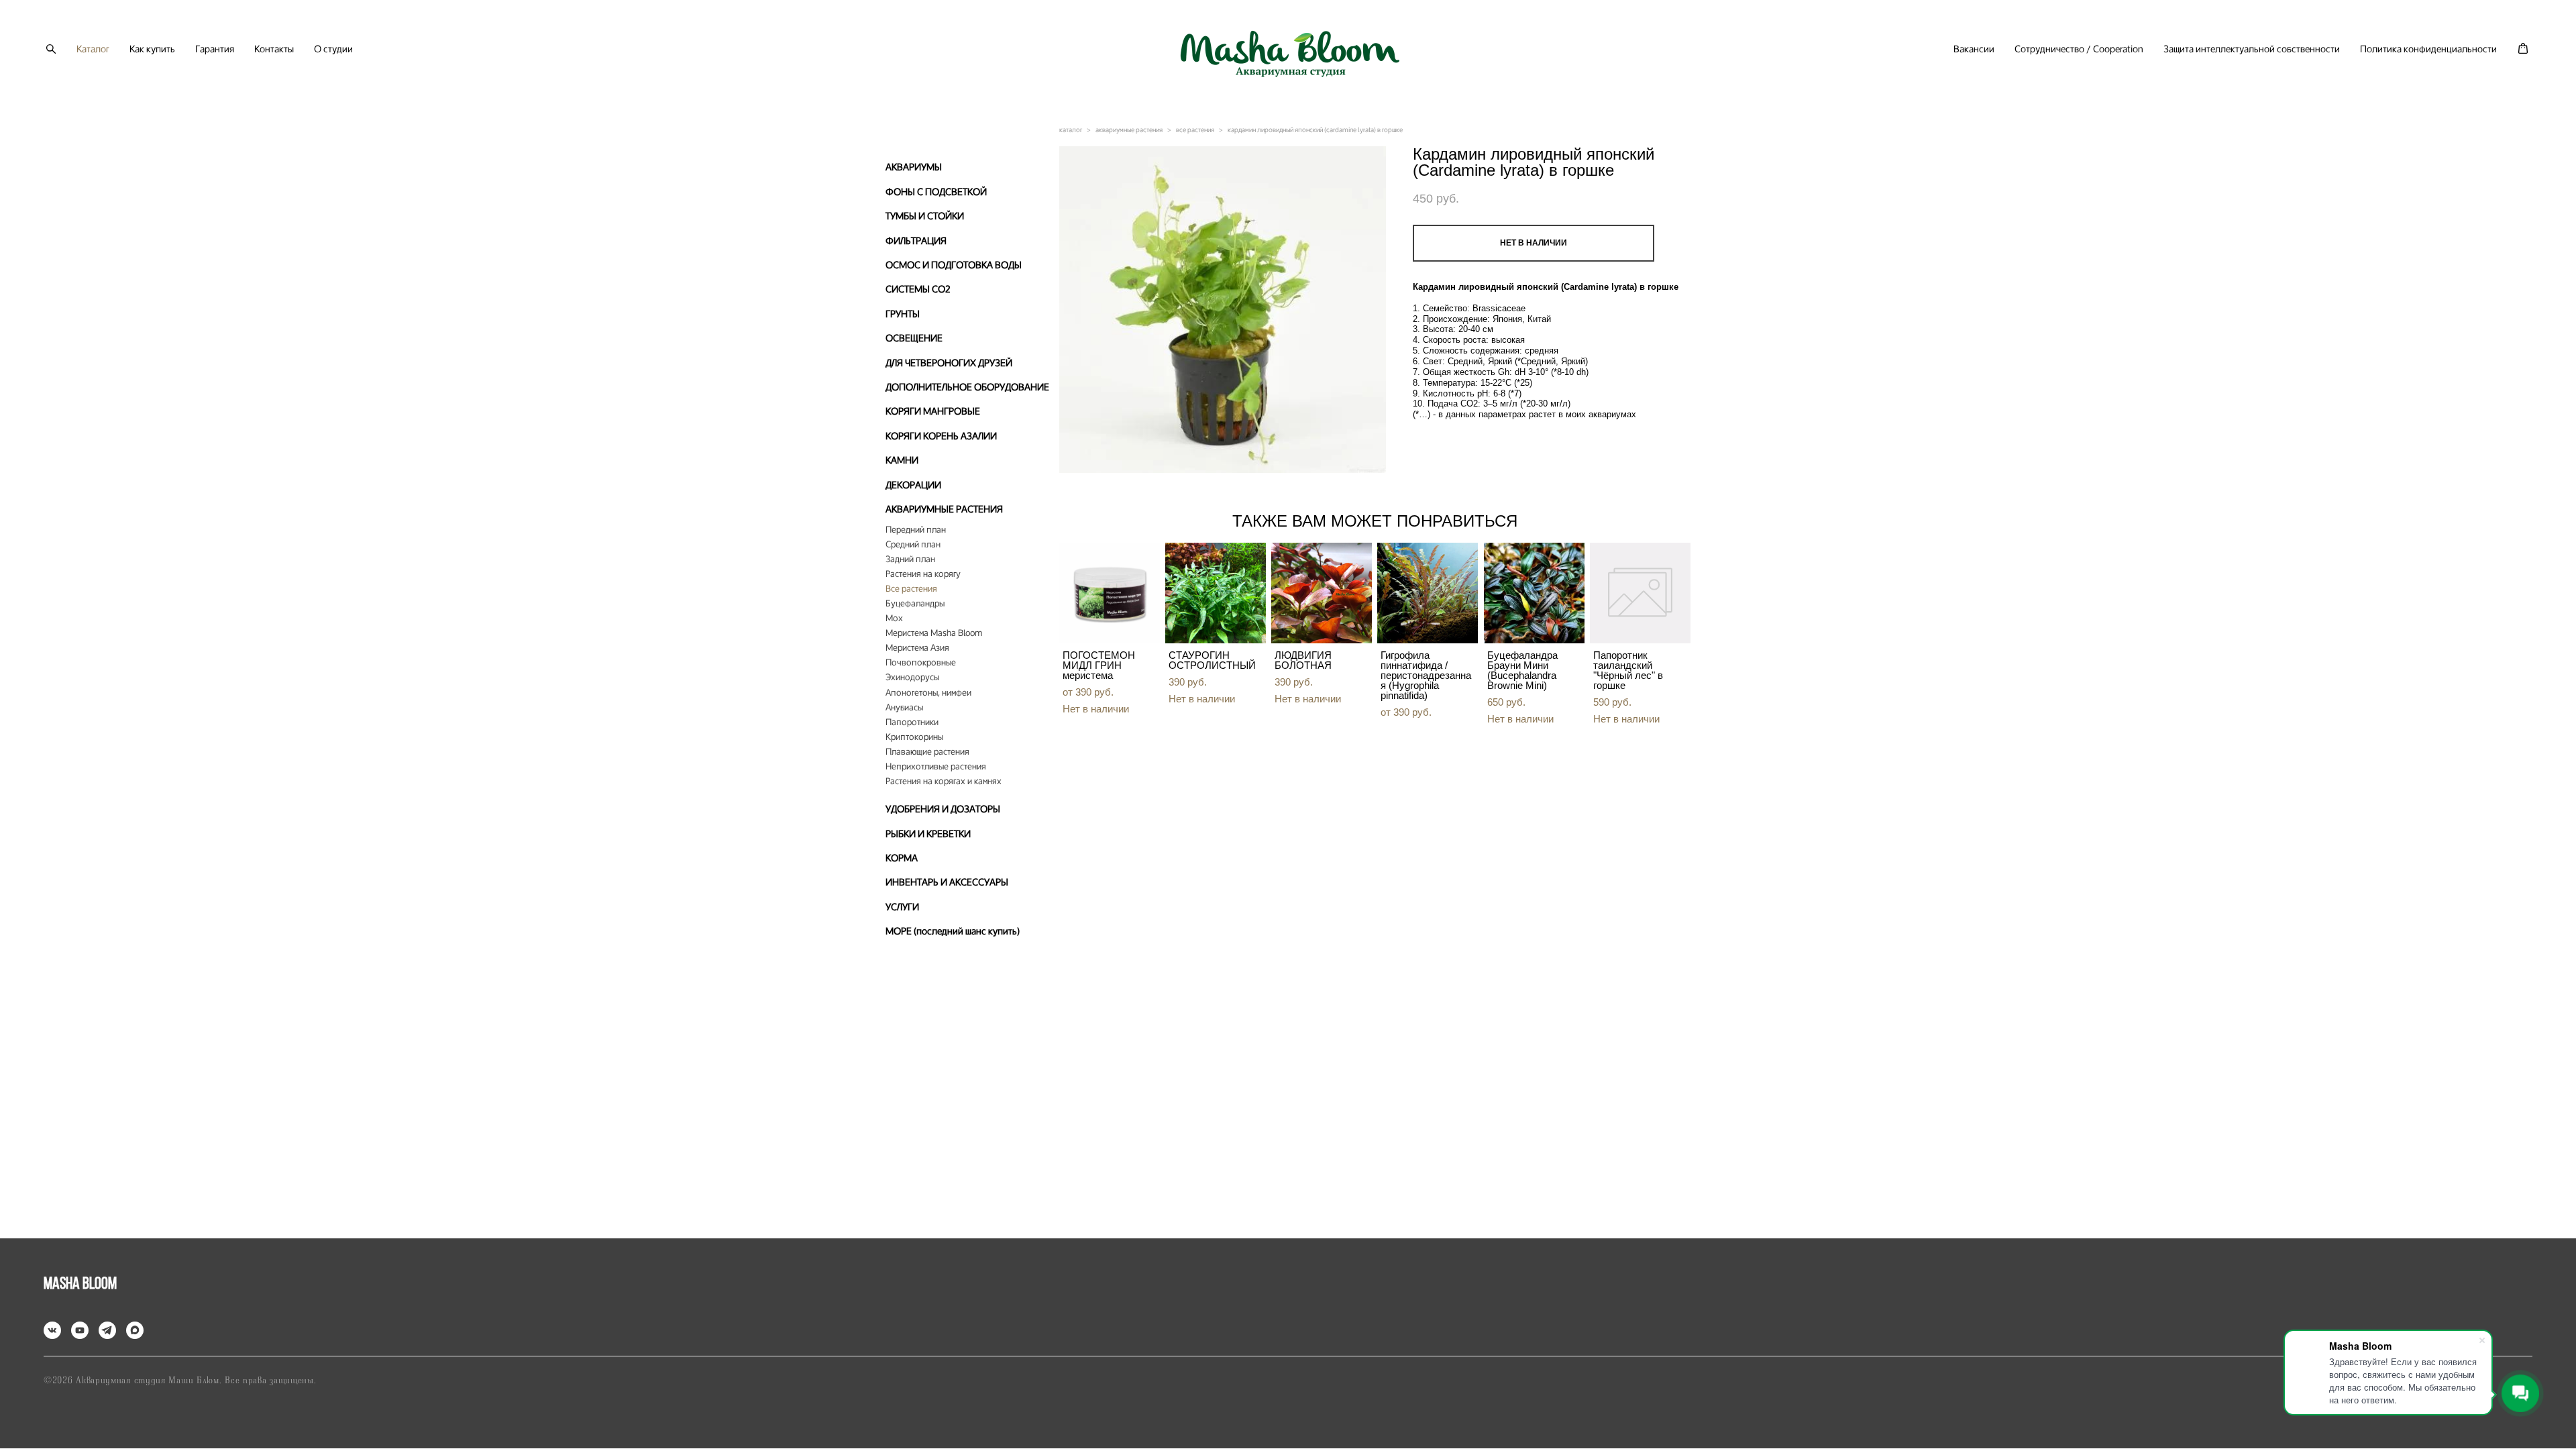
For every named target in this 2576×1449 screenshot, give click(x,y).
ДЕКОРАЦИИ (913, 485)
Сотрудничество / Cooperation (2079, 49)
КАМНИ (902, 460)
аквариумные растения (1129, 130)
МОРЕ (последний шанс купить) (953, 931)
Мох (894, 619)
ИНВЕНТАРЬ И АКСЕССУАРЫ (947, 882)
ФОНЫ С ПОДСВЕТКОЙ (936, 192)
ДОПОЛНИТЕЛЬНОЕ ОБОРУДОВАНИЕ (967, 387)
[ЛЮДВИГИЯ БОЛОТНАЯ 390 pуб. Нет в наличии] (1322, 593)
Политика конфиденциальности (2428, 49)
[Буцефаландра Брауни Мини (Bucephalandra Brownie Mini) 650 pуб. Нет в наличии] (1534, 593)
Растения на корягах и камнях (944, 782)
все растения (1195, 130)
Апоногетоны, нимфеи (928, 693)
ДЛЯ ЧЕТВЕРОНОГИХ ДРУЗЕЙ (949, 363)
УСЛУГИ (902, 907)
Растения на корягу (923, 574)
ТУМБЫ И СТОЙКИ (925, 216)
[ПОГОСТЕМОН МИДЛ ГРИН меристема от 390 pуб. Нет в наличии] (1110, 593)
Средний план (913, 545)
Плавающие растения (927, 752)
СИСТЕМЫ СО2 (918, 289)
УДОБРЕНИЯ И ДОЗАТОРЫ (943, 809)
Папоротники (912, 722)
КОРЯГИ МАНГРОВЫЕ (933, 411)
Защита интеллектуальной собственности (2252, 49)
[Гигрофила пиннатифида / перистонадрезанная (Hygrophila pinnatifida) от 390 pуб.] (1428, 593)
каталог (1071, 130)
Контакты (274, 49)
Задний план (910, 559)
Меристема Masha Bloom (934, 633)
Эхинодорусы (912, 678)
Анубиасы (904, 708)
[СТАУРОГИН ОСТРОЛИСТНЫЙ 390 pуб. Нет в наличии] (1216, 593)
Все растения (911, 589)
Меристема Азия (917, 648)
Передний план (916, 530)
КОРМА (902, 858)
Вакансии (1974, 49)
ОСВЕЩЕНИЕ (914, 338)
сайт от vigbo (1288, 1417)
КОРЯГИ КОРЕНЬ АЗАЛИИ (941, 436)
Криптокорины (914, 737)
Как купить (152, 49)
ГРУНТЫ (903, 314)
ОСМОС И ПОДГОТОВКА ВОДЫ (954, 265)
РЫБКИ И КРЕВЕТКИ (928, 834)
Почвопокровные (921, 663)
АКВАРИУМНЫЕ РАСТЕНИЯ (944, 509)
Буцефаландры (915, 604)
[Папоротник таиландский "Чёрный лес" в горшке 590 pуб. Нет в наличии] (1640, 593)
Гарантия (215, 49)
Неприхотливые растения (936, 767)
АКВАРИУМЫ (914, 167)
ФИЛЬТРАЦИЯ (916, 240)
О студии (333, 49)
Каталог (93, 49)
